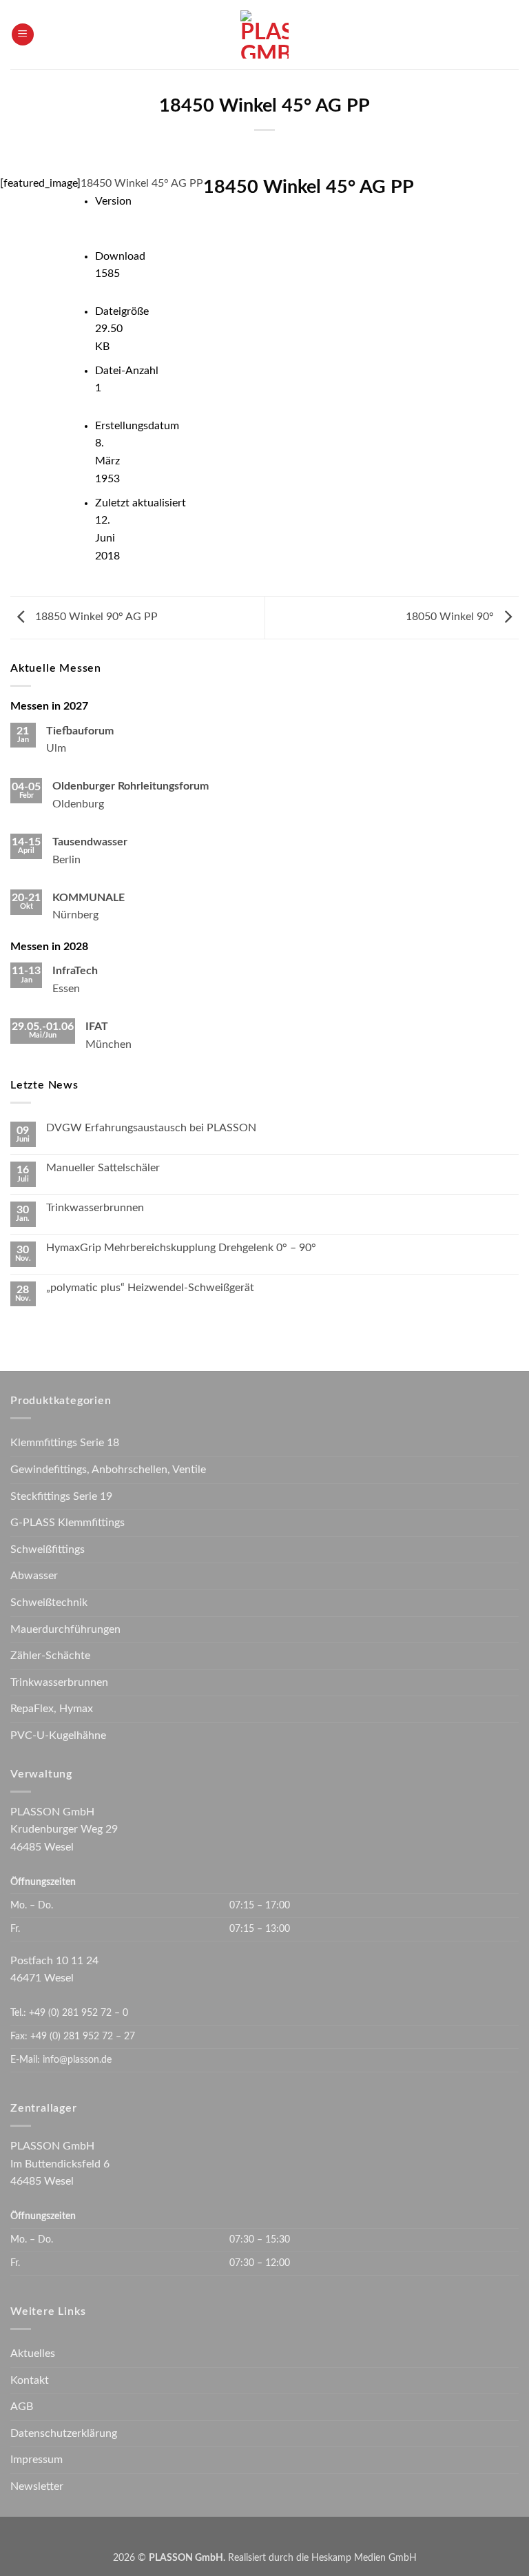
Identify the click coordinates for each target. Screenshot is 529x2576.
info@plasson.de (77, 2060)
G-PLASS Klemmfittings (68, 1523)
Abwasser (34, 1576)
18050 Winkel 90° (451, 617)
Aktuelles (33, 2353)
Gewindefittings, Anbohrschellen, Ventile (108, 1470)
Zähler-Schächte (50, 1656)
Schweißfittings (48, 1549)
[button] (23, 35)
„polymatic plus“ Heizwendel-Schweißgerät (150, 1288)
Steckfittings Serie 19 (61, 1496)
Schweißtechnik (49, 1603)
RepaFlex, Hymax (52, 1709)
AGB (22, 2407)
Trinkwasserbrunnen (95, 1208)
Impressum (37, 2460)
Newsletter (37, 2486)
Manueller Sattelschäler (103, 1168)
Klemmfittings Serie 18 (65, 1443)
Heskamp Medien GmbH (364, 2558)
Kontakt (30, 2380)
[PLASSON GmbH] (265, 34)
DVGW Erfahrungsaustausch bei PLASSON (151, 1128)
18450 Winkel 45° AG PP (142, 183)
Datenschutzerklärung (64, 2433)
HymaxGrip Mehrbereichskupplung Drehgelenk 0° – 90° (181, 1248)
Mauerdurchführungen (65, 1629)
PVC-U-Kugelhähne (58, 1735)
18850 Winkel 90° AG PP (95, 617)
